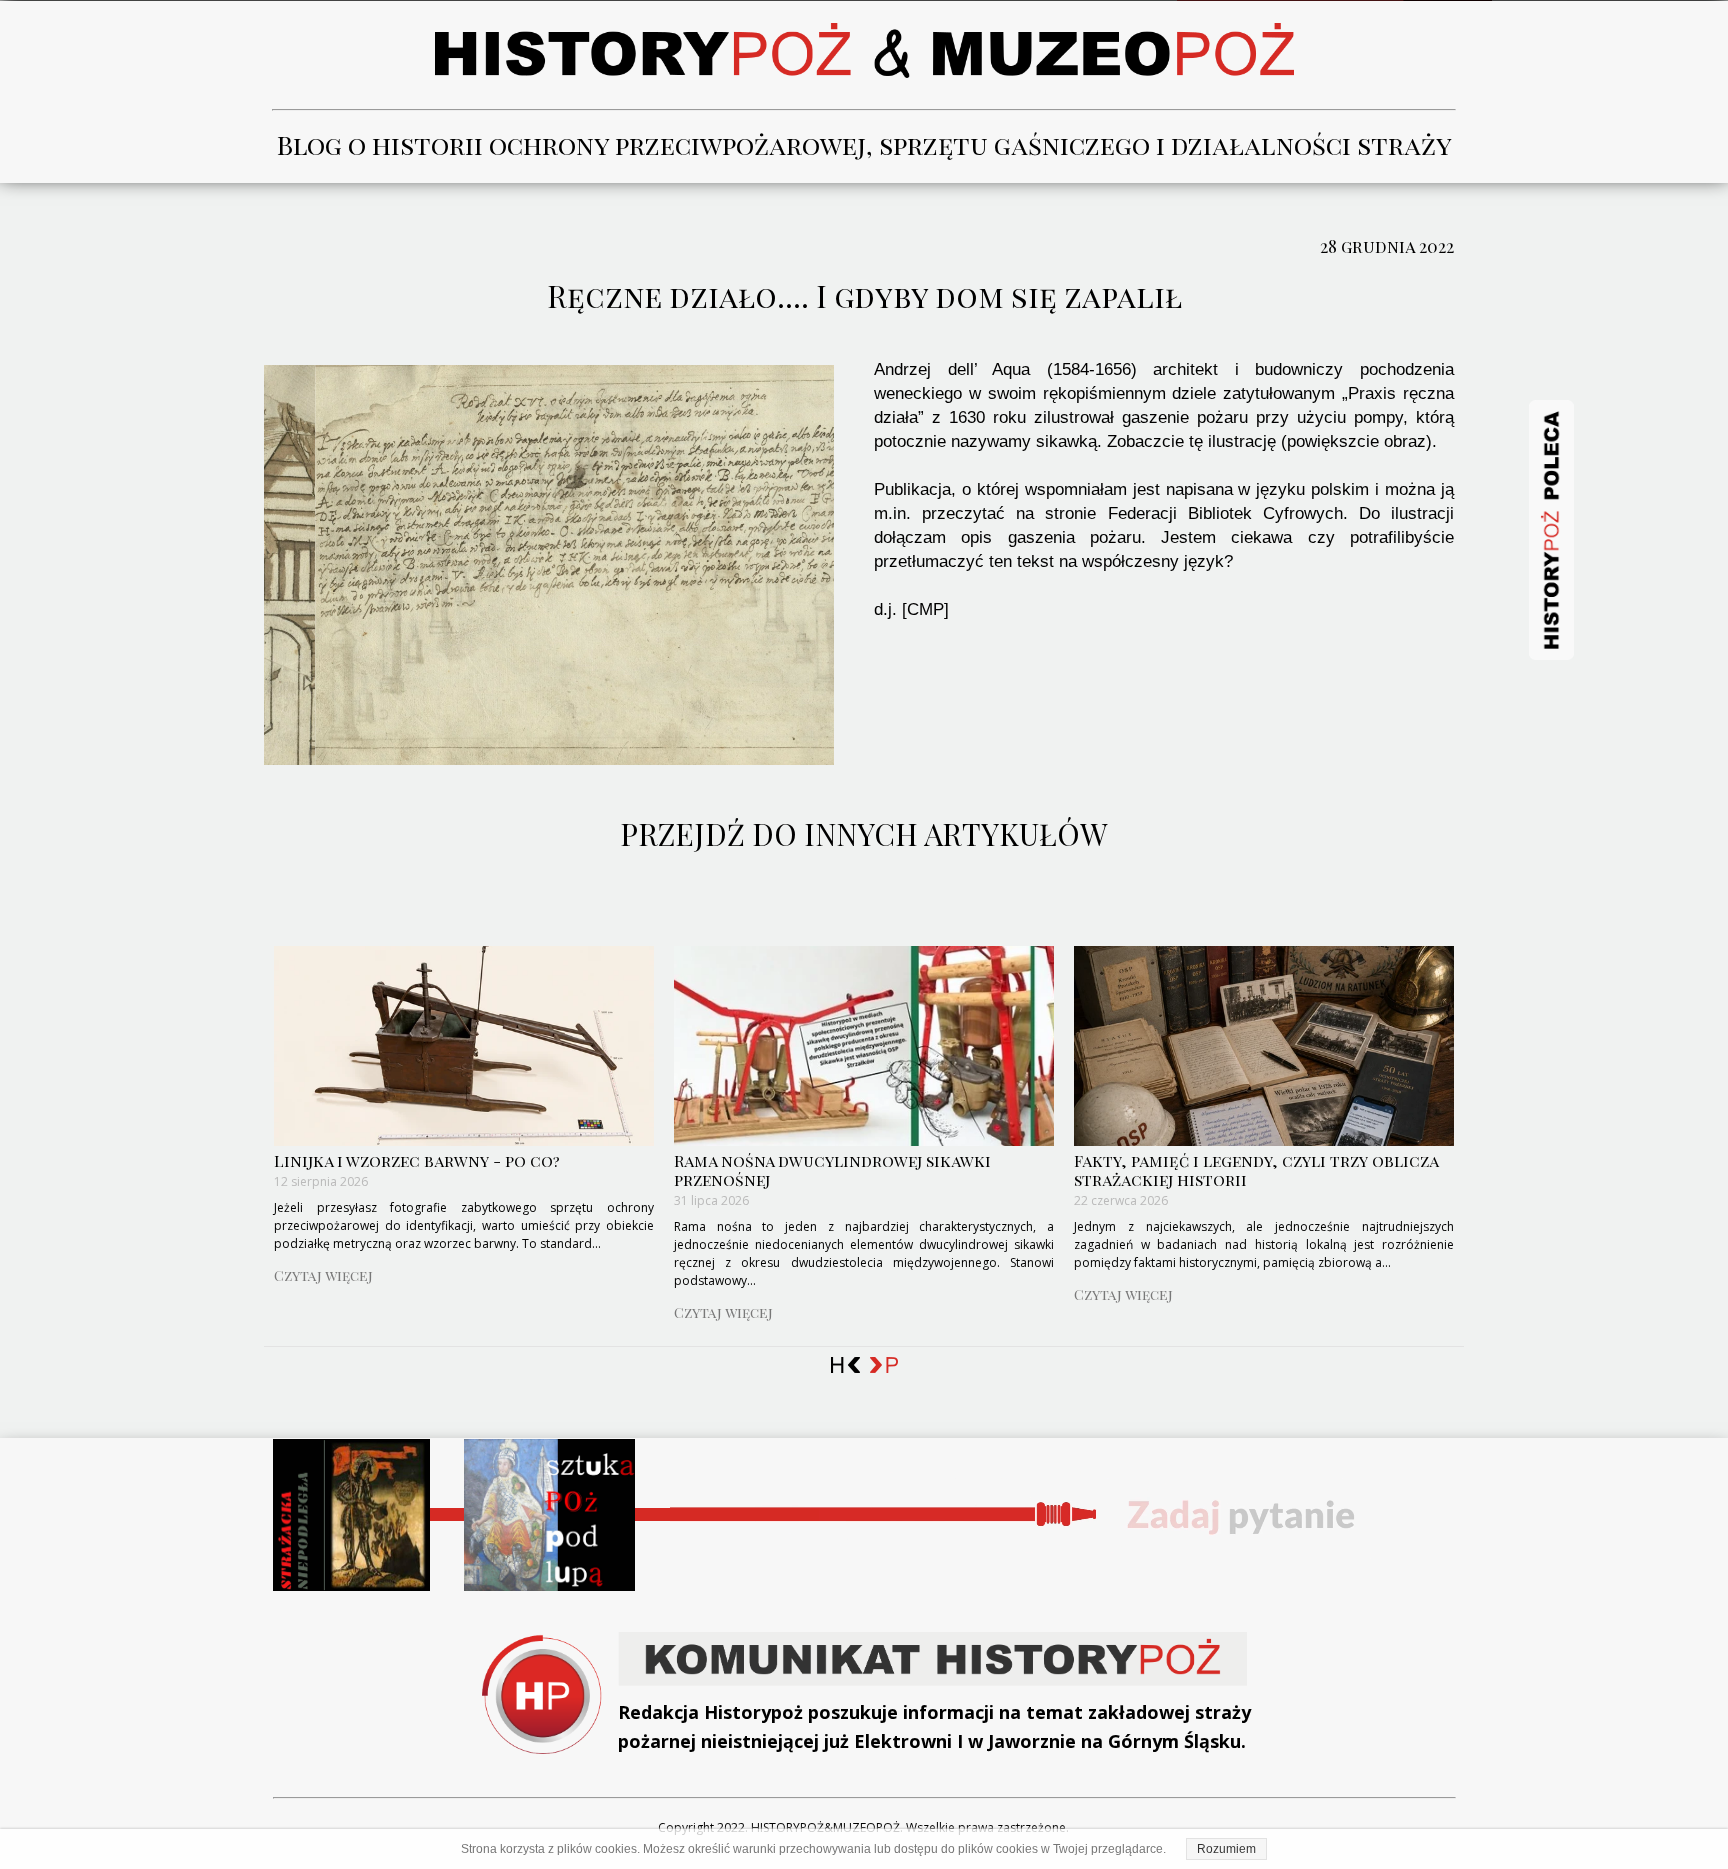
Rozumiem (1226, 1849)
